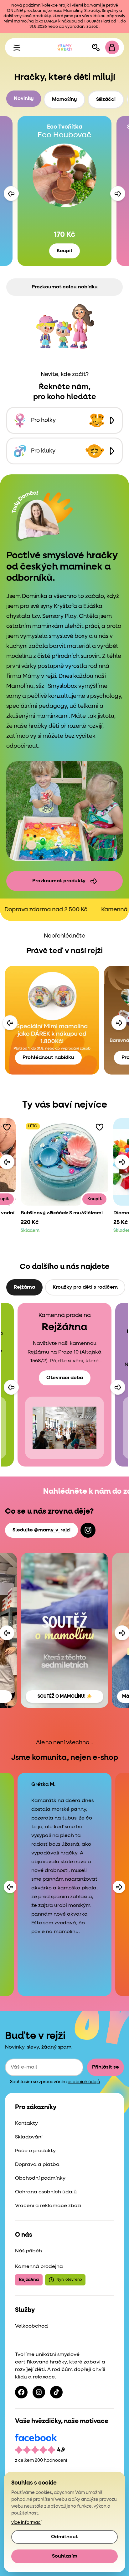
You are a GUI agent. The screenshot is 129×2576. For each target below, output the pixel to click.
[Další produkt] (118, 193)
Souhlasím (65, 2556)
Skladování (29, 2137)
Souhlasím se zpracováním (55, 2082)
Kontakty (26, 2123)
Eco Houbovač (64, 135)
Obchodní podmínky (40, 2178)
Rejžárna (29, 2280)
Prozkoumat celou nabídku (65, 287)
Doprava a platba (37, 2165)
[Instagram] (88, 1530)
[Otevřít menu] (17, 47)
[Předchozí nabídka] (10, 1023)
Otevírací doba (65, 1378)
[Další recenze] (119, 1887)
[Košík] (112, 47)
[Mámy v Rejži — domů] (64, 47)
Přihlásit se (106, 2067)
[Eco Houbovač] (64, 175)
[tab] (24, 99)
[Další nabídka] (119, 1023)
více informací (26, 2523)
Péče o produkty (35, 2151)
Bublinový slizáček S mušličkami (62, 1213)
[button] (7, 1127)
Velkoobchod (31, 2326)
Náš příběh (28, 2251)
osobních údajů (84, 2082)
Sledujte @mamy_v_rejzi (41, 1530)
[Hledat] (96, 47)
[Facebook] (21, 2392)
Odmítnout (64, 2537)
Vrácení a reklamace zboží (48, 2206)
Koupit (64, 251)
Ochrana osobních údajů (46, 2192)
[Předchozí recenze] (10, 1887)
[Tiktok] (56, 2392)
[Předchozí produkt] (11, 193)
